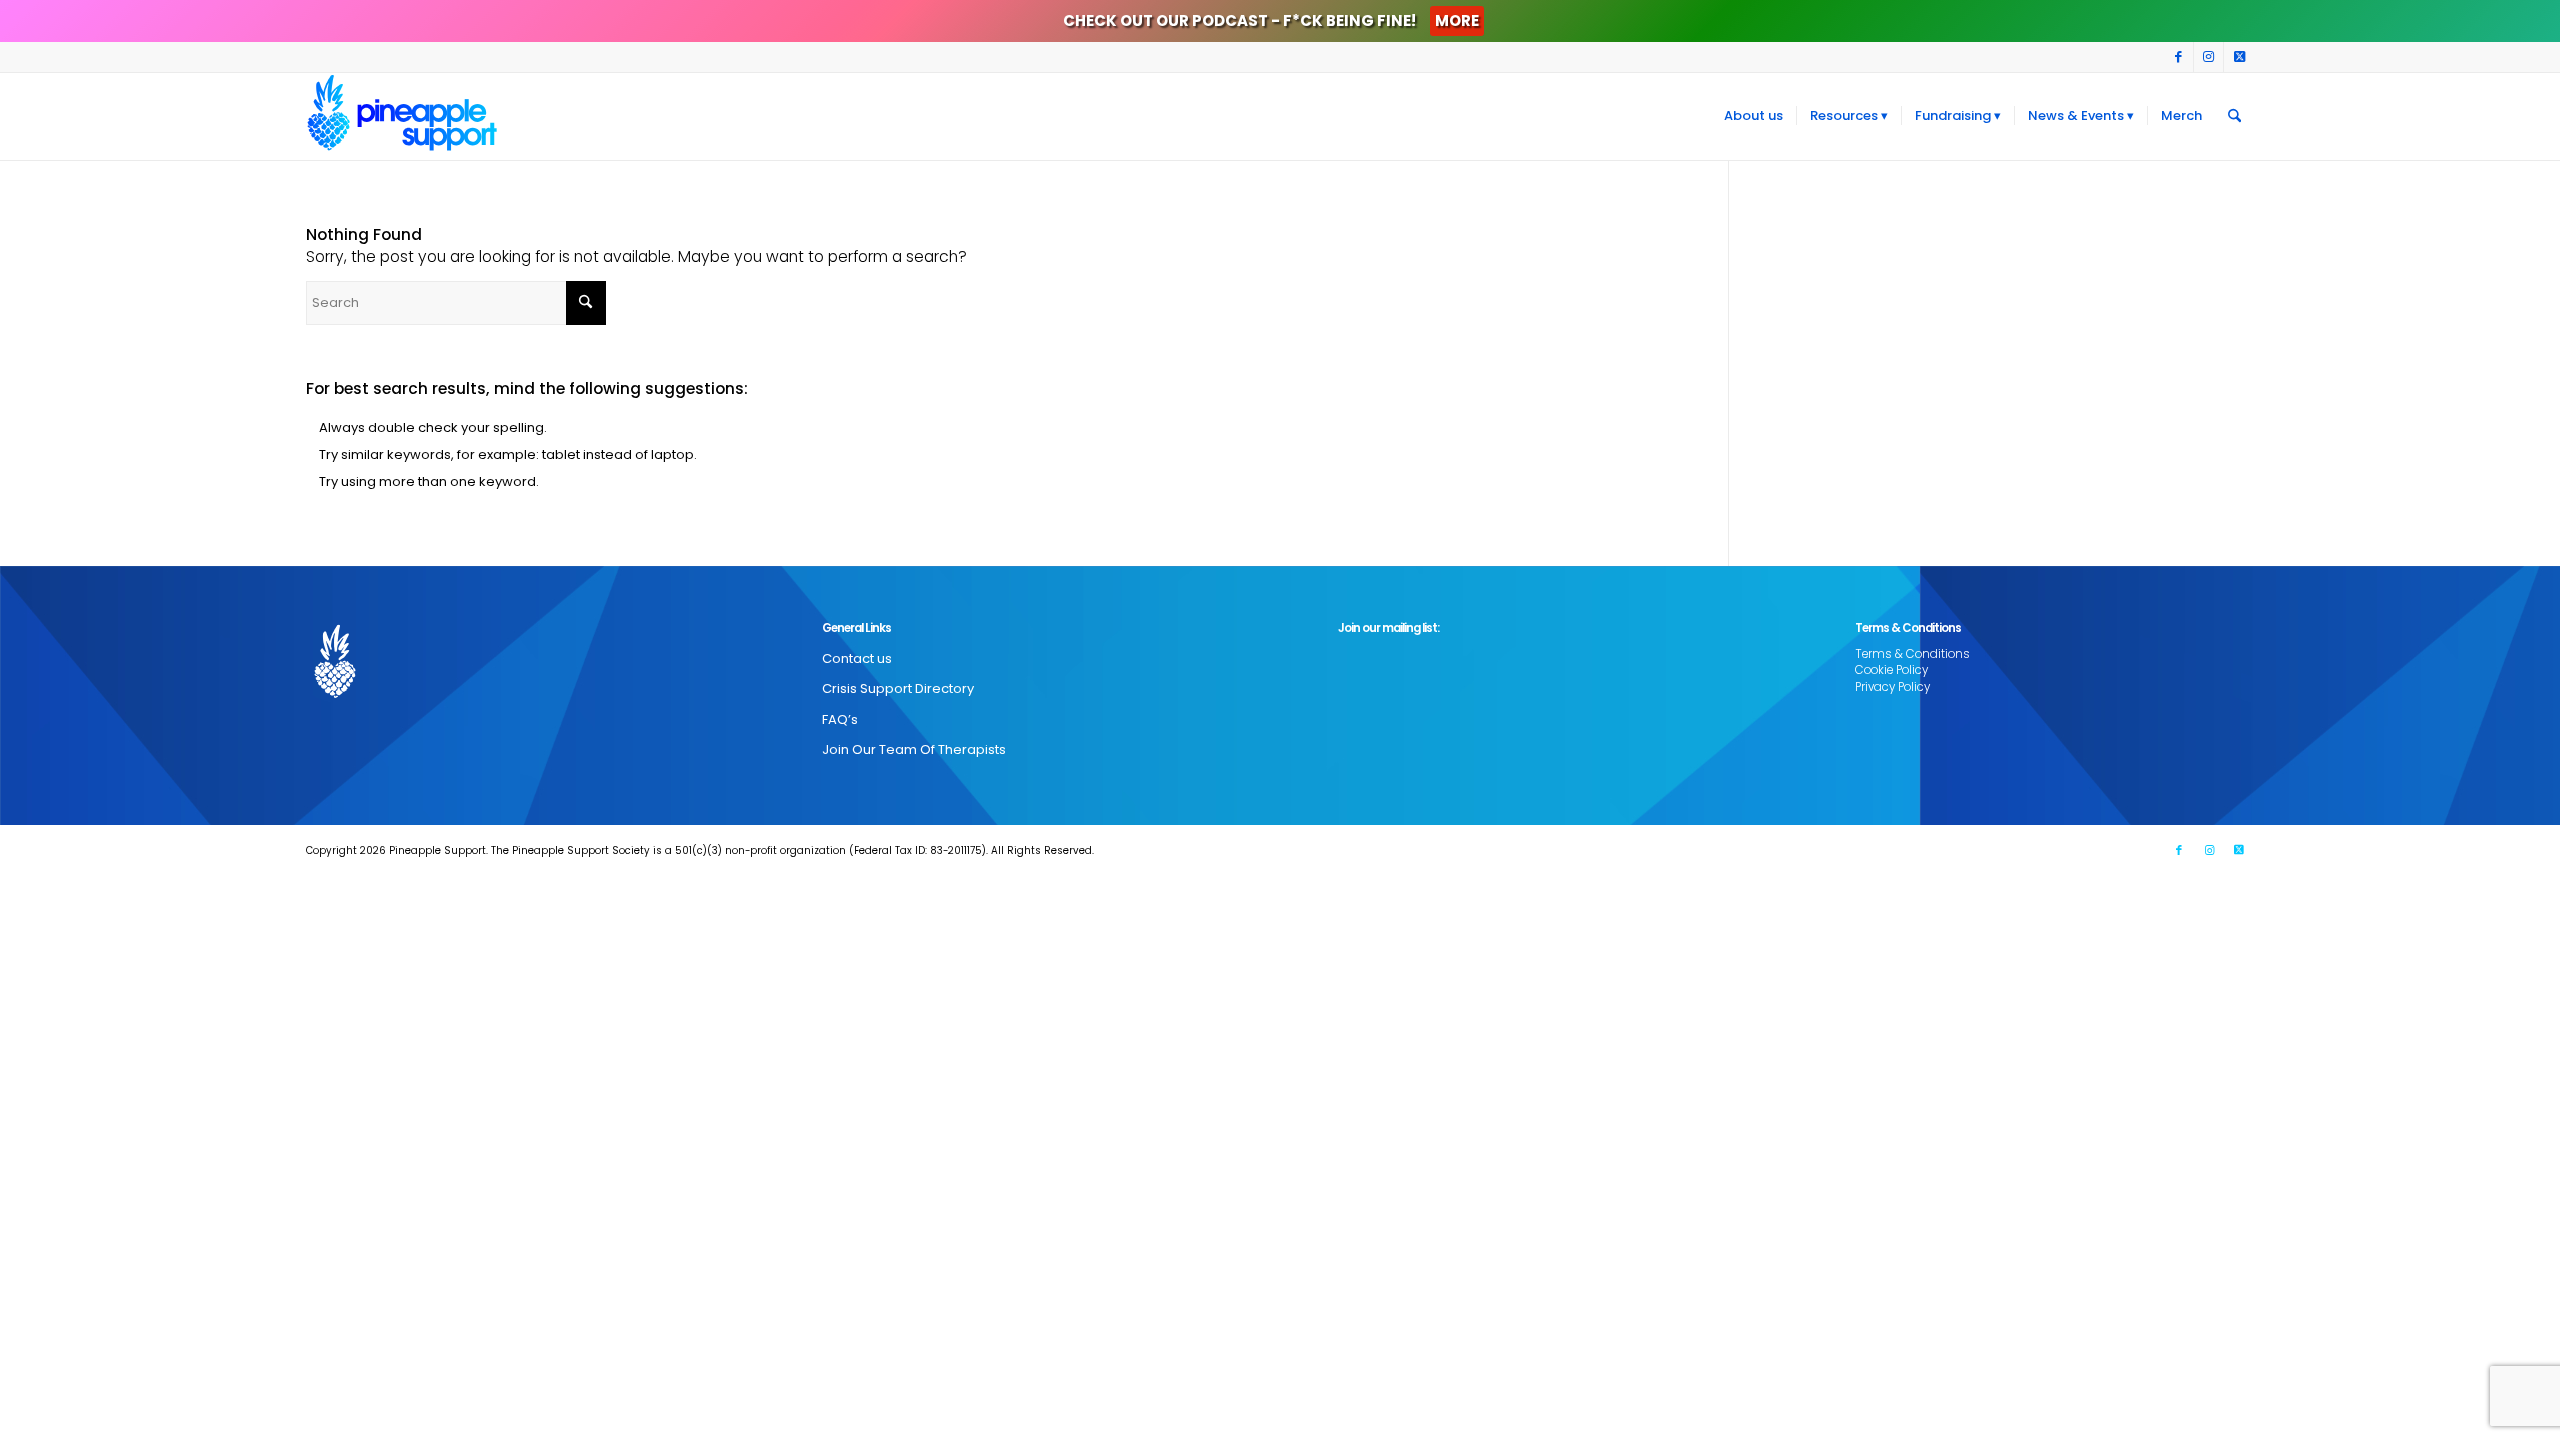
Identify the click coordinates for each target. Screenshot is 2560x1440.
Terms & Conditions (1912, 654)
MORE (1457, 20)
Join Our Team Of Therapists (914, 749)
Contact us (857, 658)
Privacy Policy (1892, 687)
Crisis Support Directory (898, 688)
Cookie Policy (1891, 670)
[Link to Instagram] (2208, 57)
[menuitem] (1753, 116)
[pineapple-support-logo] (402, 116)
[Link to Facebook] (2178, 57)
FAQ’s (840, 719)
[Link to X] (2239, 57)
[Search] (2234, 116)
